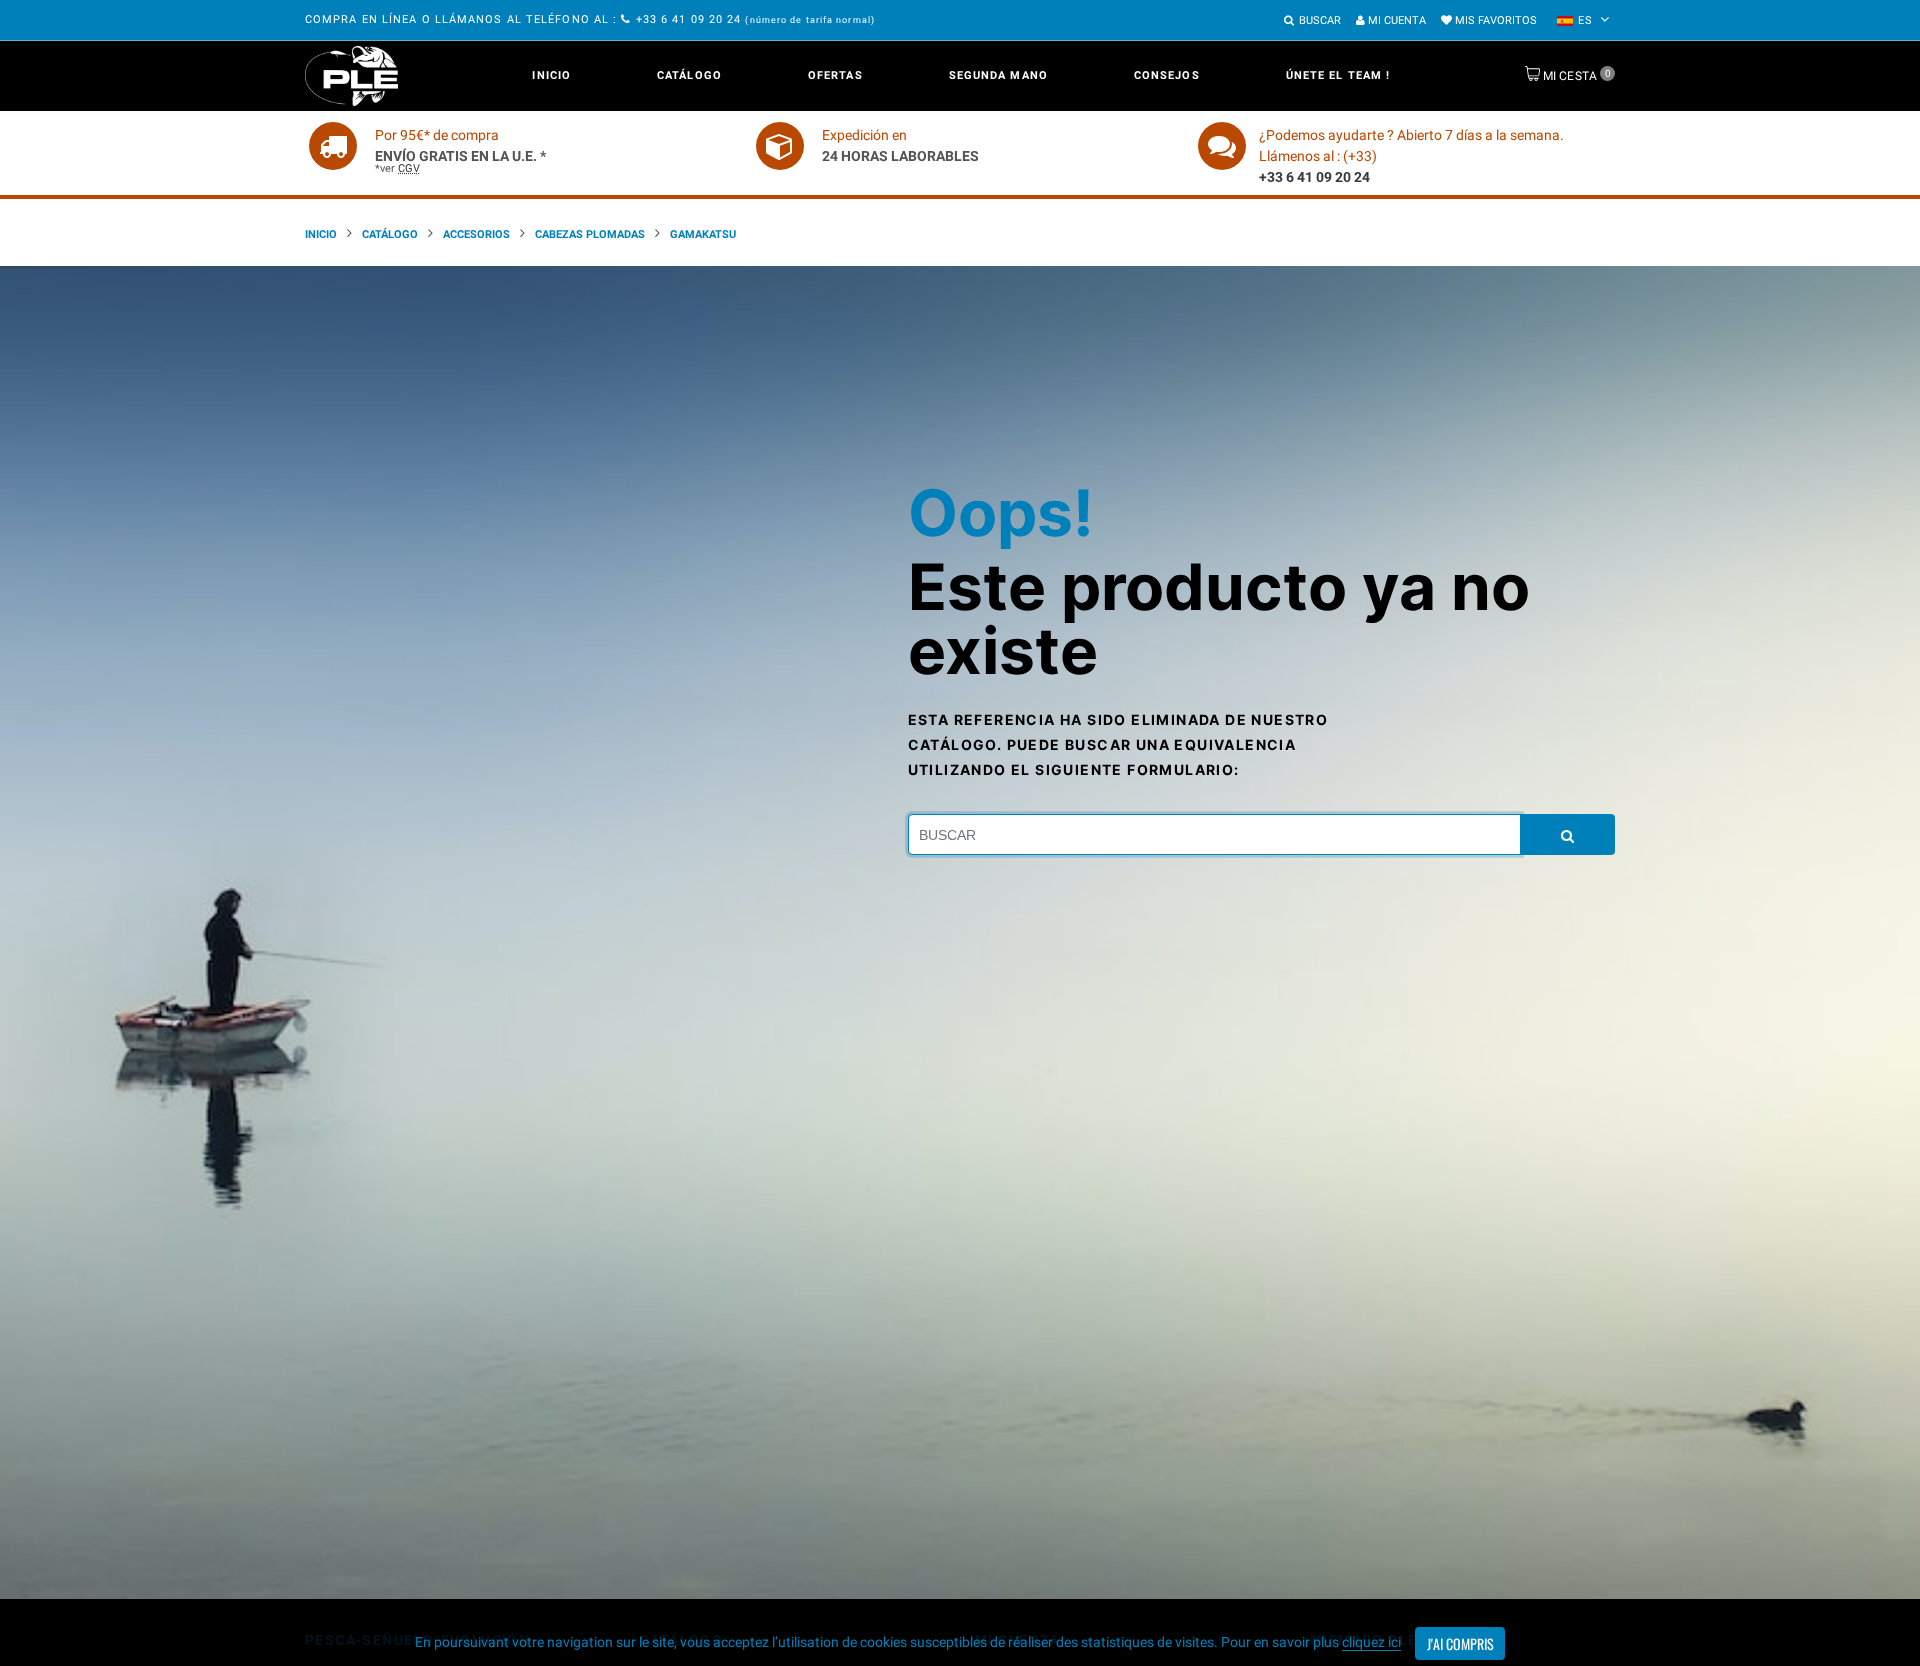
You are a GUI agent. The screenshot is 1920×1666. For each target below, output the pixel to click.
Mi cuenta (1395, 20)
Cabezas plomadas (590, 234)
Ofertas (835, 75)
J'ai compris (1460, 1643)
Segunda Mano (998, 75)
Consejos (1167, 75)
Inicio (551, 75)
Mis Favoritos (1494, 20)
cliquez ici (1371, 1642)
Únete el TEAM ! (1338, 75)
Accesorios (476, 234)
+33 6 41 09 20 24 (688, 19)
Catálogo (689, 75)
